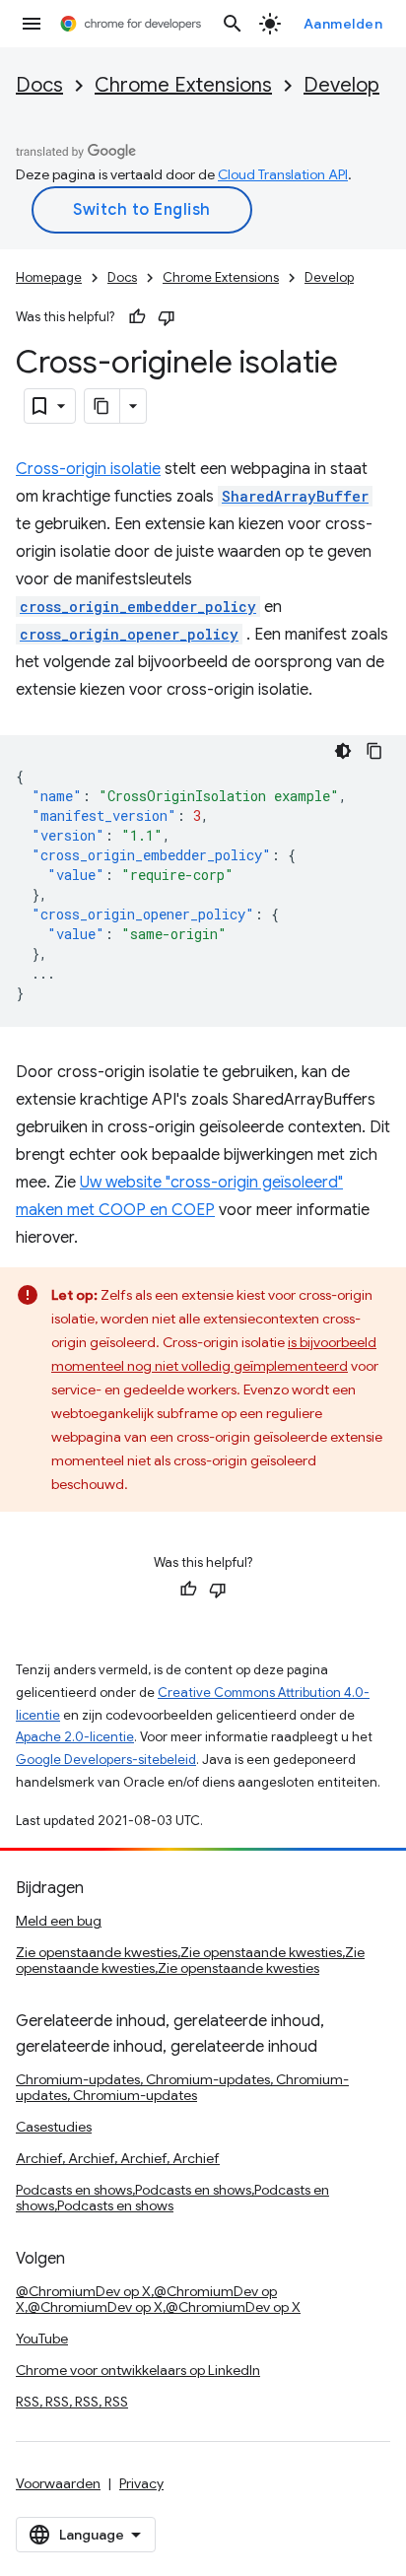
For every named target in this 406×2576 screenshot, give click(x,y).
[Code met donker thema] (343, 751)
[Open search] (233, 24)
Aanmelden (343, 24)
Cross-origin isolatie (88, 469)
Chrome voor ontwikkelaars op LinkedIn (138, 2370)
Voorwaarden (58, 2483)
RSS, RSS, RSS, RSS (72, 2402)
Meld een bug (59, 1921)
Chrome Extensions (183, 85)
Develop (341, 85)
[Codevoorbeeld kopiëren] (374, 751)
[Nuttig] (137, 317)
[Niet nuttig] (167, 317)
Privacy (141, 2483)
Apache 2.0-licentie (75, 1737)
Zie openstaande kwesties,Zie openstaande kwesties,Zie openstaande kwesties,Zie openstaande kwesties (190, 1960)
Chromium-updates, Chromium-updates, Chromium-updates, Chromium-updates (182, 2087)
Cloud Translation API (283, 174)
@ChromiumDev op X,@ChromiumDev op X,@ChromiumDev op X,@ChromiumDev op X (158, 2299)
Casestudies (54, 2127)
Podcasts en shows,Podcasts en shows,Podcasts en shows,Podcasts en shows (172, 2198)
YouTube (42, 2339)
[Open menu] (32, 24)
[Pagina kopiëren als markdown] (102, 406)
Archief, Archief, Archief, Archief (118, 2158)
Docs (39, 85)
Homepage (49, 277)
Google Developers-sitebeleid (106, 1760)
